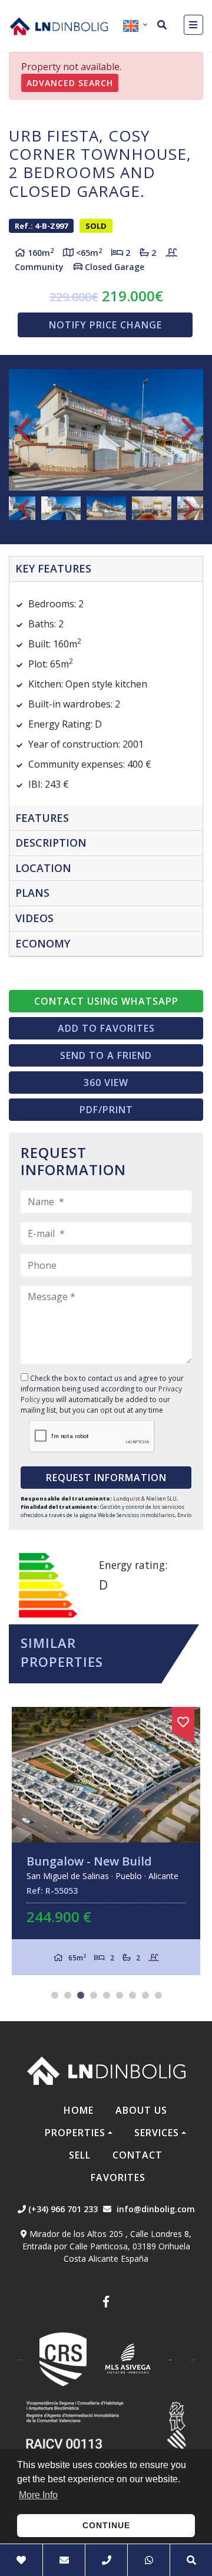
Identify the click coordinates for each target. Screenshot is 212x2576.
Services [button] (157, 2133)
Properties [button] (75, 2133)
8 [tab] (145, 1995)
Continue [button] (106, 2525)
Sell (80, 2155)
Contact (138, 2155)
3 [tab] (81, 1995)
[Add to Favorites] (183, 1720)
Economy (43, 943)
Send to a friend (106, 1055)
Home (79, 2110)
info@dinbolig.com (156, 2209)
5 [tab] (107, 1995)
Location (43, 868)
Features (42, 818)
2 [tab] (68, 1995)
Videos (34, 918)
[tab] (106, 569)
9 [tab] (158, 1995)
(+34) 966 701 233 (62, 2209)
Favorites (118, 2177)
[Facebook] (106, 2303)
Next (188, 430)
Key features (53, 568)
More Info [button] (38, 2495)
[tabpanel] (106, 1841)
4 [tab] (94, 1995)
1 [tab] (55, 1995)
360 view (106, 1083)
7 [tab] (132, 1995)
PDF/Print (106, 1110)
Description (51, 843)
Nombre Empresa (59, 26)
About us (141, 2110)
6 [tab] (120, 1995)
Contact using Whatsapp (106, 1001)
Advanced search (70, 83)
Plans (32, 893)
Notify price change (105, 325)
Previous (24, 430)
